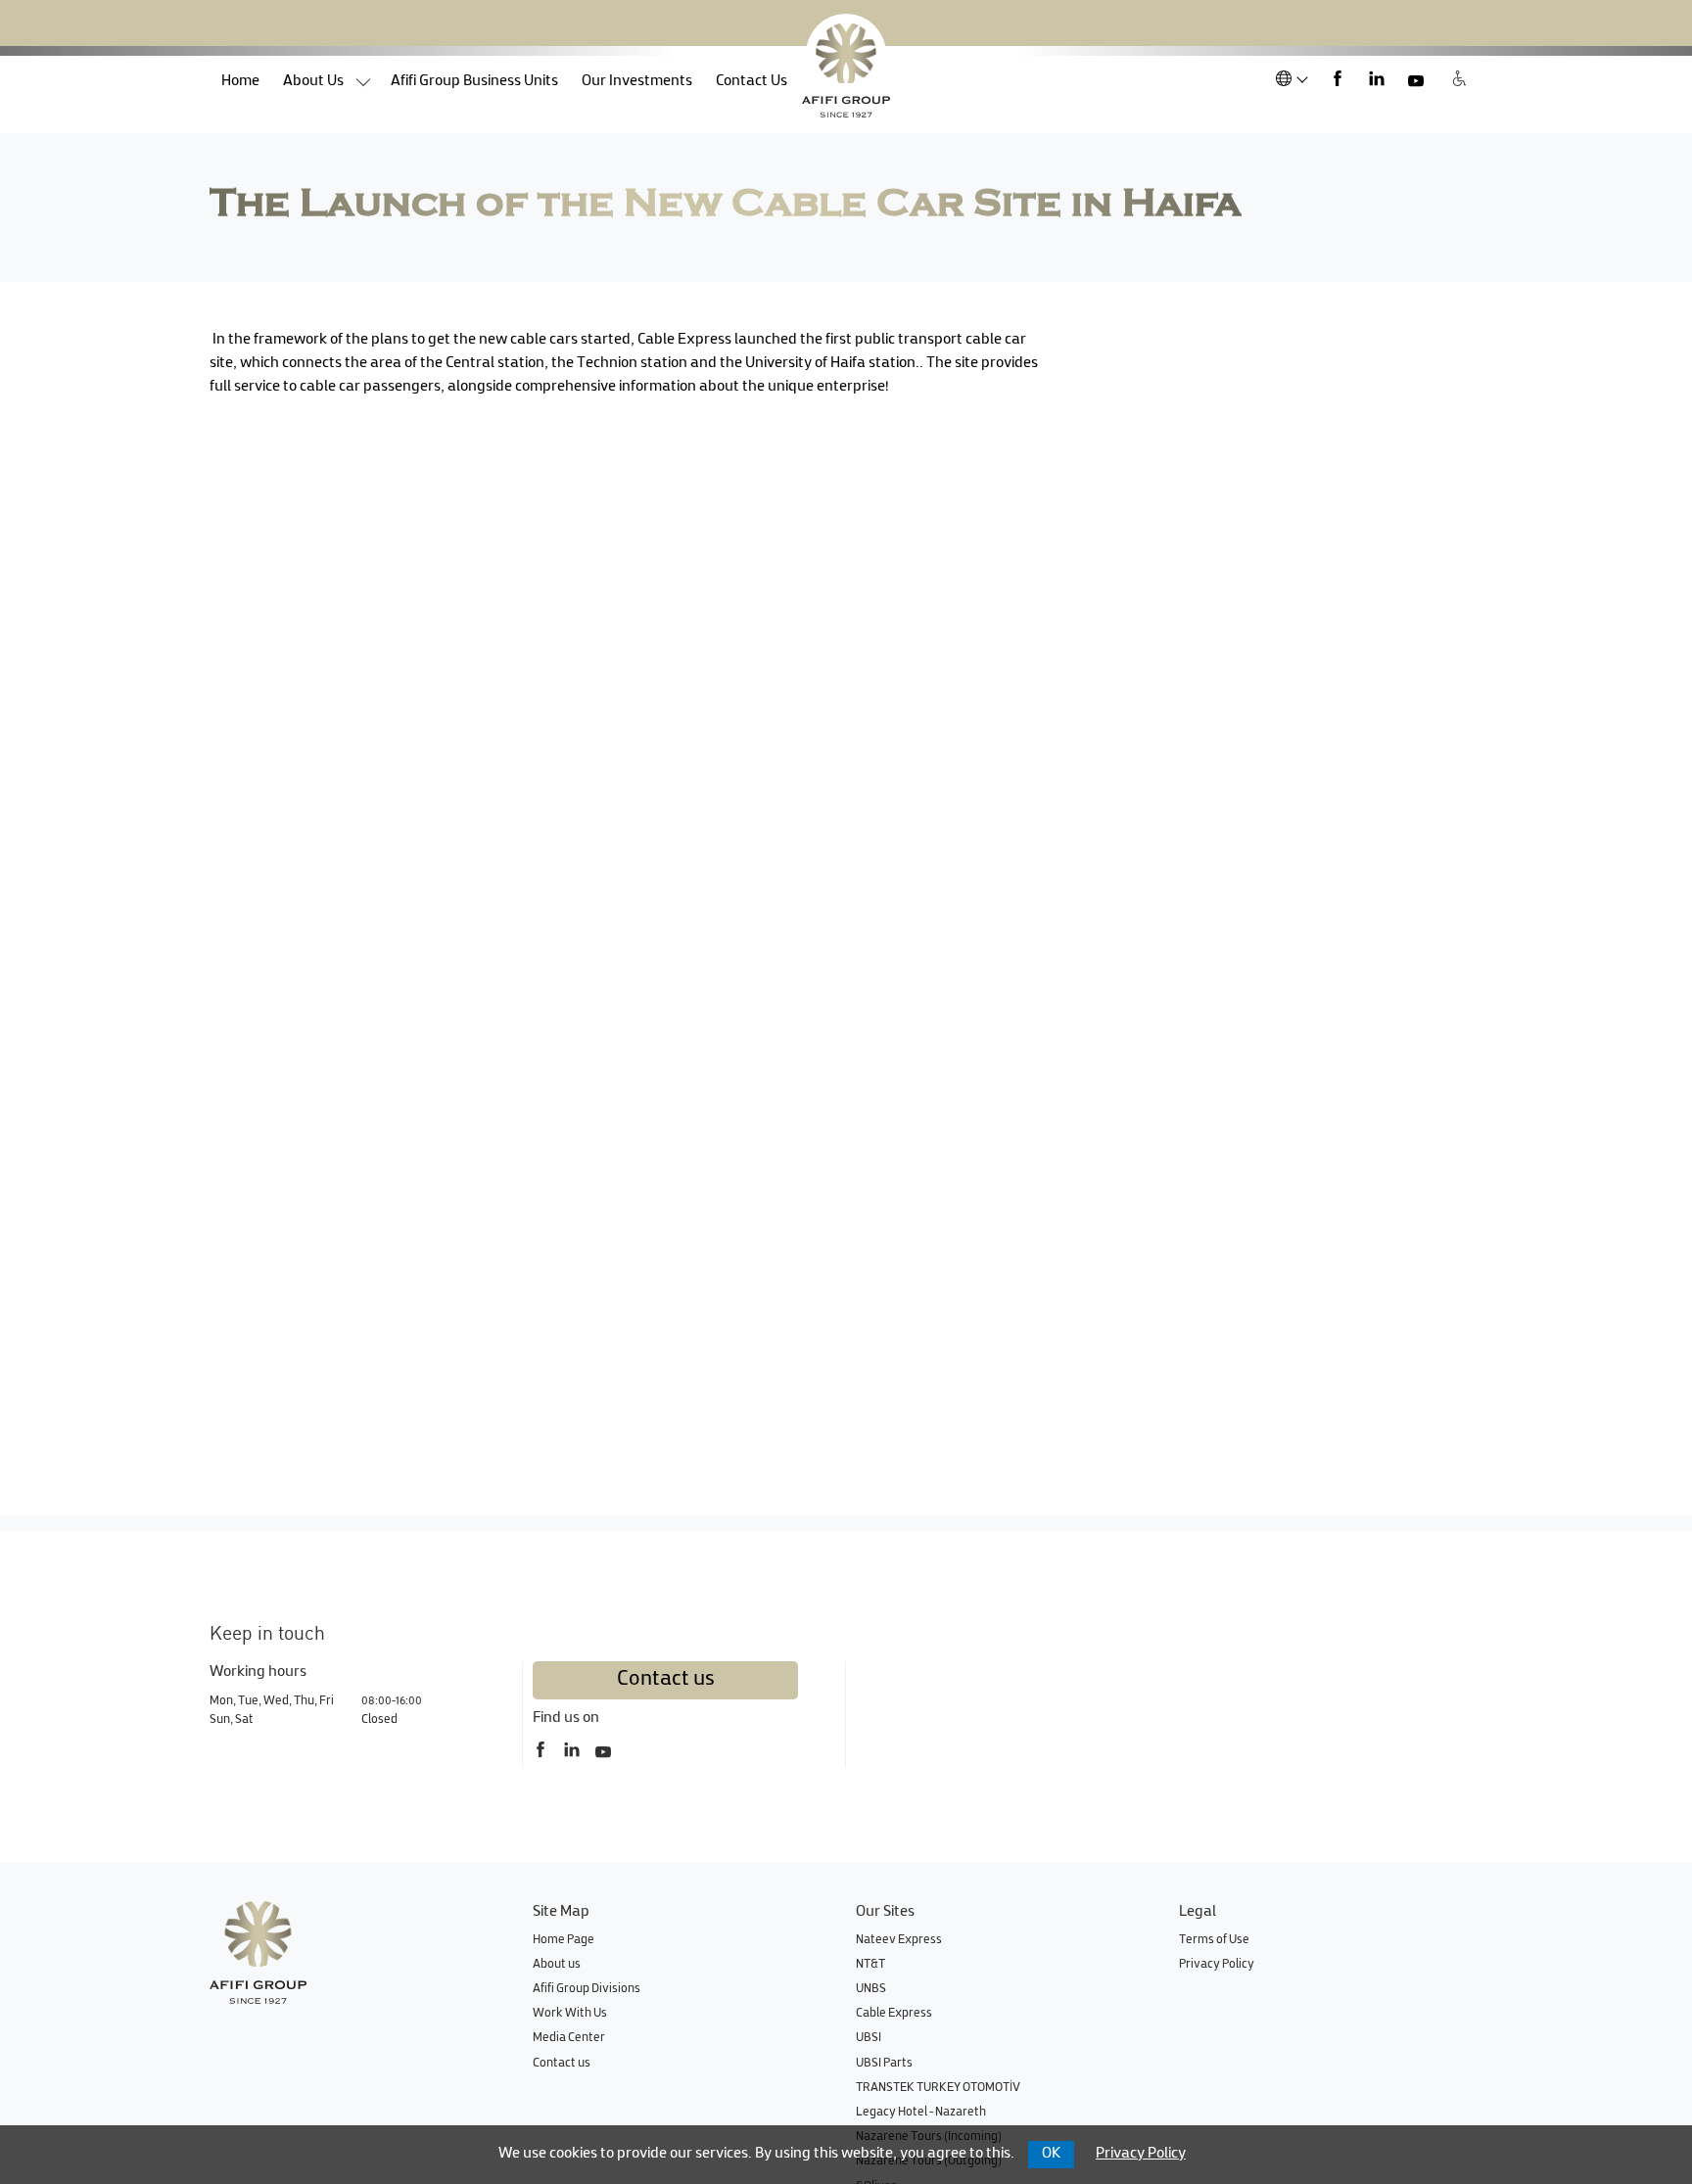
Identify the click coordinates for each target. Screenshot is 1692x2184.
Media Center (569, 2038)
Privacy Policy (1217, 1965)
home (246, 81)
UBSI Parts (884, 2064)
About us (313, 82)
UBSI (869, 2038)
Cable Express (894, 2014)
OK (1051, 2154)
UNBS (871, 1989)
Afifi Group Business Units (474, 82)
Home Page (564, 1940)
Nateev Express (899, 1940)
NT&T (870, 1965)
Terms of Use (1214, 1940)
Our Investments (637, 82)
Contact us (666, 1680)
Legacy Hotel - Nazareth (921, 2113)
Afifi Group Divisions (587, 1989)
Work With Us (570, 2014)
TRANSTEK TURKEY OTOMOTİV (938, 2088)
